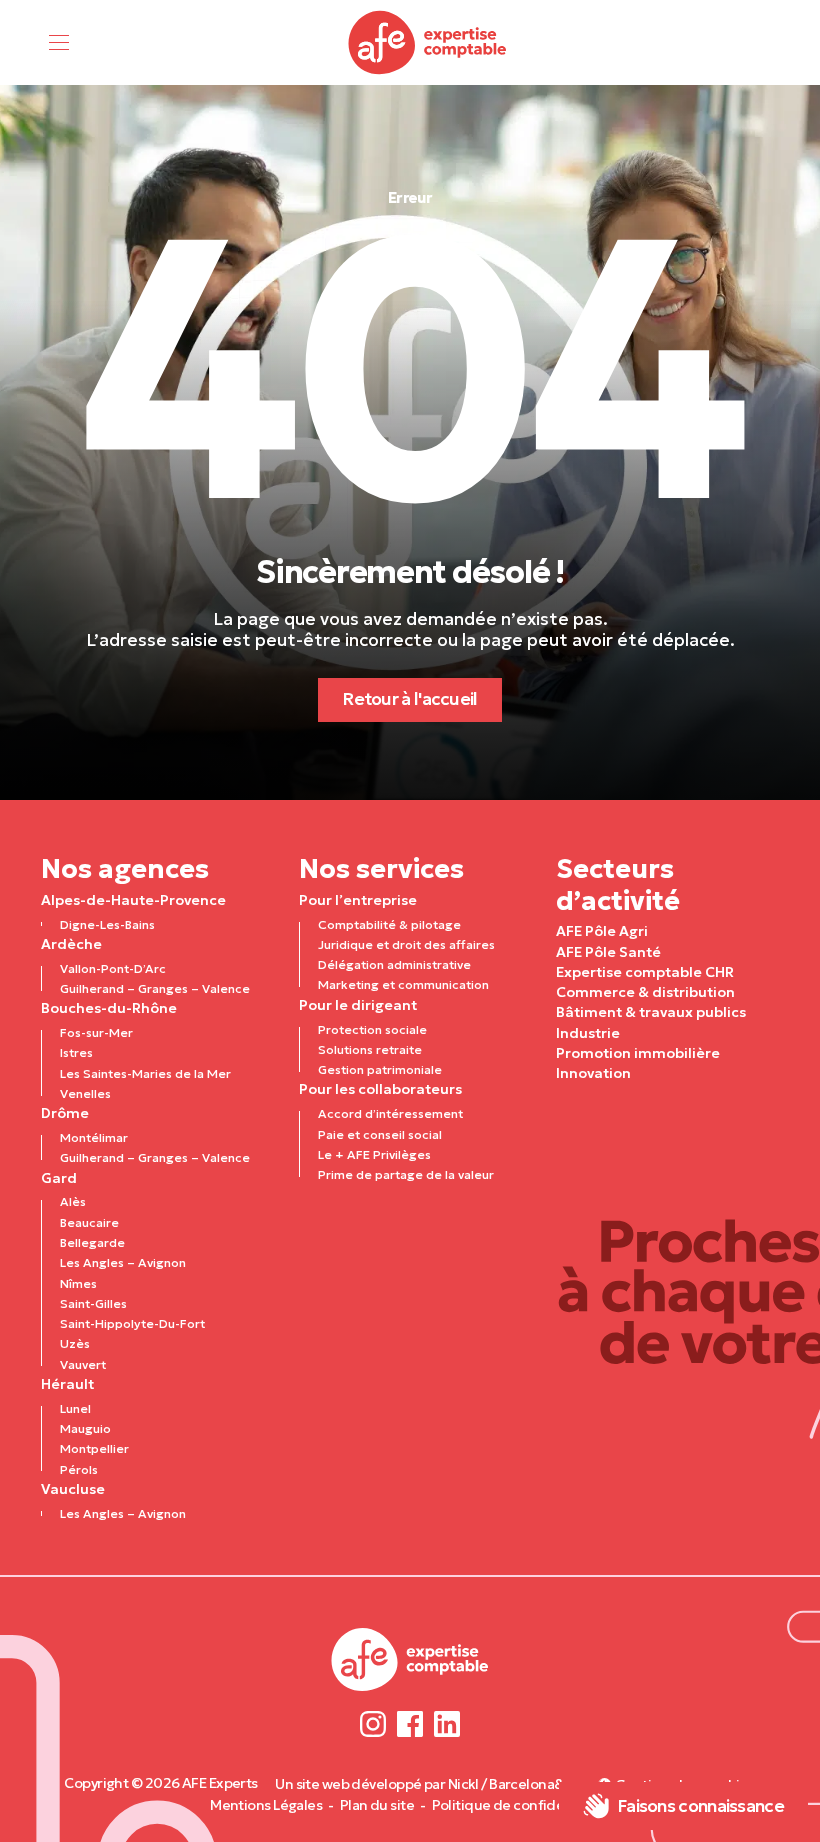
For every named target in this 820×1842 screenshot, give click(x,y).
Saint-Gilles (93, 1303)
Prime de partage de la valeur (406, 1174)
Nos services (381, 868)
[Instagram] (373, 1724)
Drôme (65, 1113)
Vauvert (83, 1364)
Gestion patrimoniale (380, 1069)
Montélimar (94, 1137)
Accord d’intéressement (390, 1113)
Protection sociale (372, 1029)
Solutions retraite (370, 1049)
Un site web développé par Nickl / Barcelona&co (427, 1784)
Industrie (588, 1033)
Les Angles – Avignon (123, 1262)
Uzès (75, 1343)
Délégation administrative (394, 964)
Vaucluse (73, 1489)
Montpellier (94, 1448)
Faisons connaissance (700, 1806)
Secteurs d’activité (618, 884)
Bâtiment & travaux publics (651, 1012)
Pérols (79, 1469)
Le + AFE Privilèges (374, 1154)
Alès (73, 1201)
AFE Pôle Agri (602, 931)
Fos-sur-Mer (96, 1032)
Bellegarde (92, 1242)
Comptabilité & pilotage (389, 924)
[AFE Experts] (428, 42)
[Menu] (59, 42)
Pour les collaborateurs (380, 1089)
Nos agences (125, 868)
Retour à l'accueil (409, 699)
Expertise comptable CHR (645, 972)
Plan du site (377, 1805)
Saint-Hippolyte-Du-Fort (132, 1323)
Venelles (85, 1093)
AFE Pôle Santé (608, 952)
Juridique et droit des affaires (406, 944)
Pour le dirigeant (358, 1005)
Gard (59, 1178)
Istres (76, 1052)
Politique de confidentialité (521, 1805)
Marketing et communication (403, 984)
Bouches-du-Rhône (109, 1008)
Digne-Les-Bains (107, 924)
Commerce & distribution (645, 992)
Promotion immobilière (638, 1053)
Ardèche (71, 944)
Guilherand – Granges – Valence (155, 988)
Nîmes (78, 1283)
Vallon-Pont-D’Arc (113, 968)
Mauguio (85, 1428)
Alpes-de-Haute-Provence (133, 900)
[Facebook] (410, 1724)
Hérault (67, 1384)
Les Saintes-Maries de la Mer (145, 1073)
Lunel (75, 1408)
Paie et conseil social (380, 1134)
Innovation (593, 1073)
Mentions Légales (266, 1805)
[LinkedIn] (446, 1724)
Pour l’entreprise (358, 900)
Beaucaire (89, 1222)
